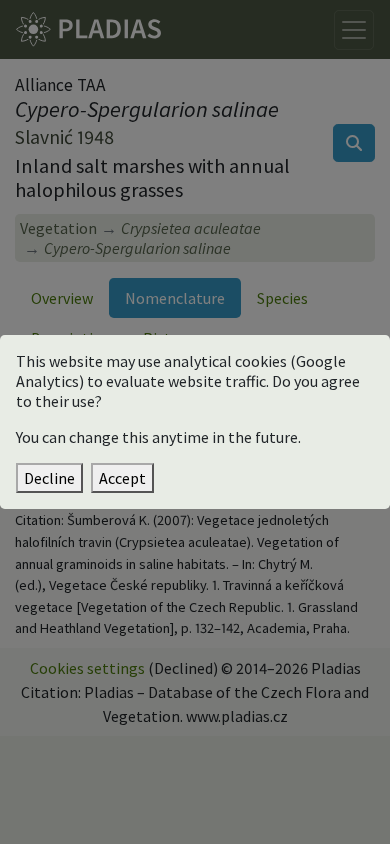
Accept (122, 478)
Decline (49, 478)
